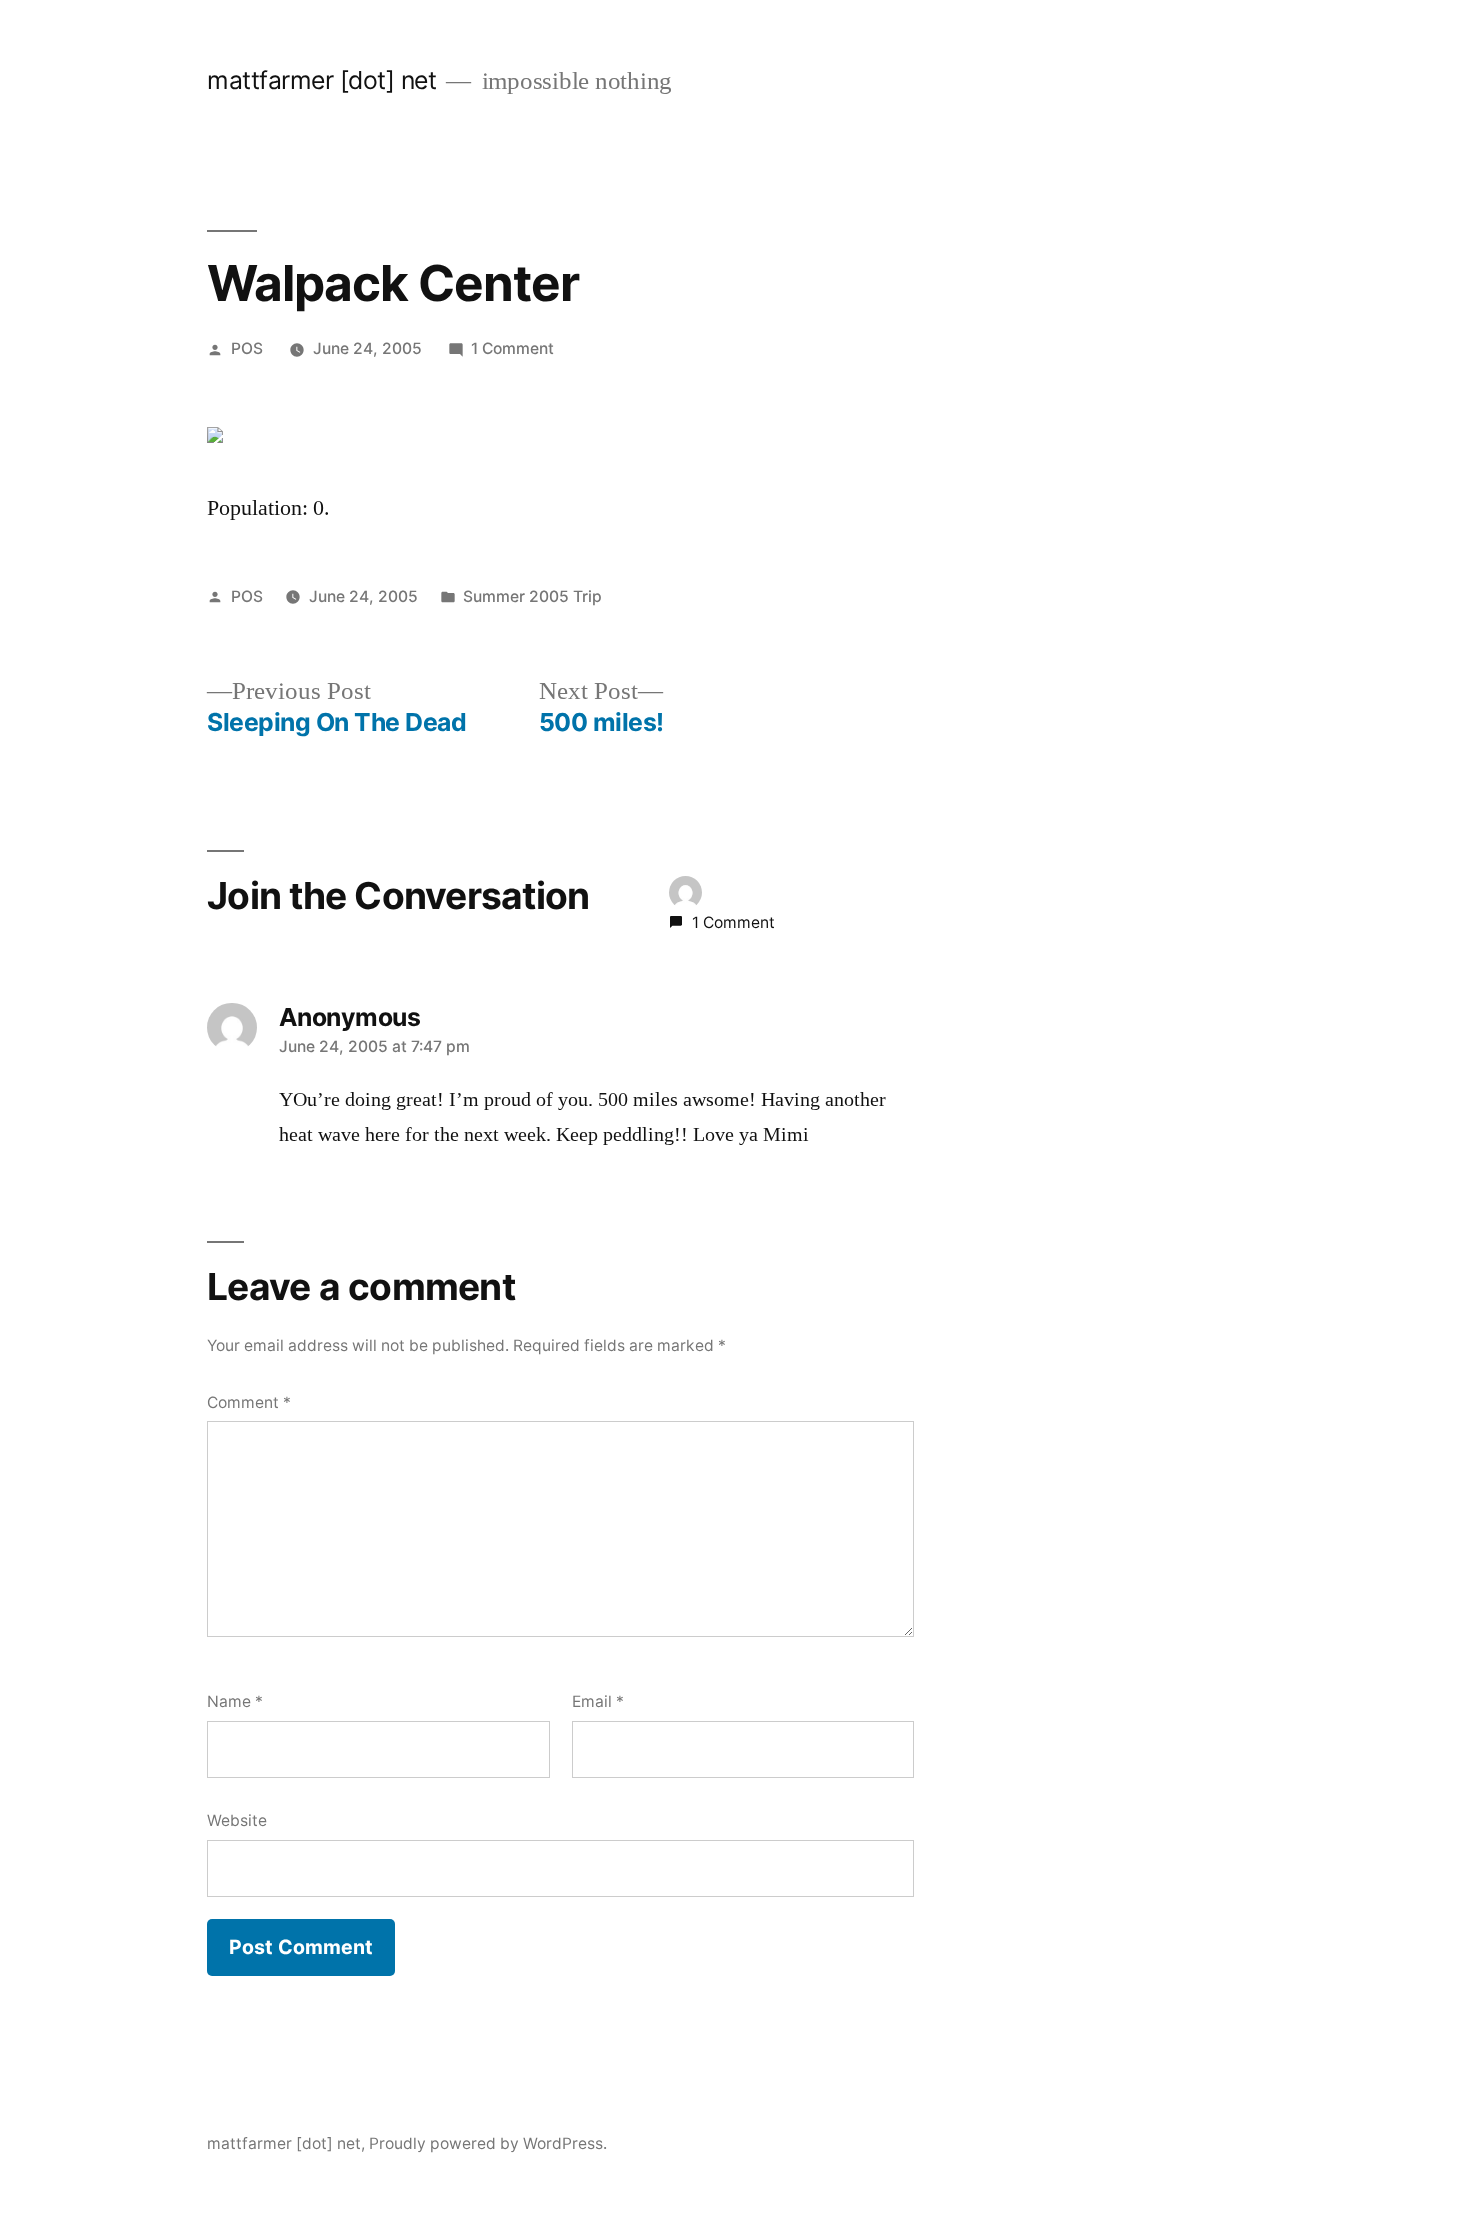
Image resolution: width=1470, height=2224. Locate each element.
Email (598, 1701)
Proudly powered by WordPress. (488, 2143)
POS (247, 348)
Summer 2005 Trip (532, 596)
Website (237, 1820)
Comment (249, 1402)
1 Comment (512, 348)
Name (235, 1701)
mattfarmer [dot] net (321, 80)
